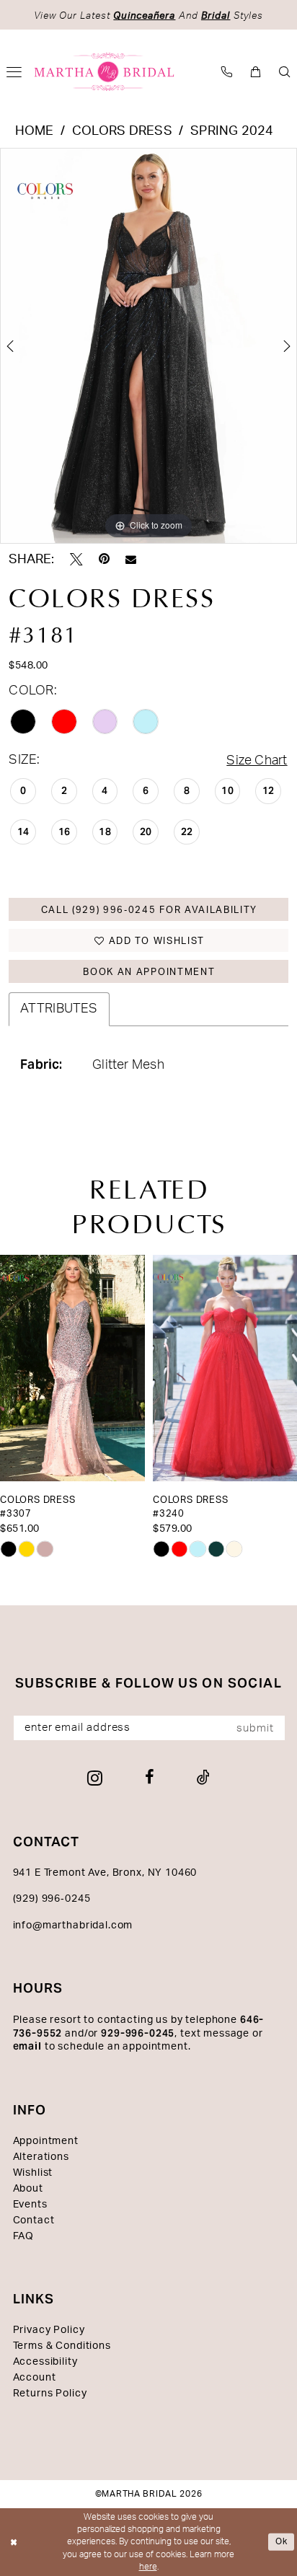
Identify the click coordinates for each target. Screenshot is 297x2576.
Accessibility (45, 2362)
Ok (282, 2541)
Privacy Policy (49, 2330)
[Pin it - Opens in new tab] (104, 560)
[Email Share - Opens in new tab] (131, 560)
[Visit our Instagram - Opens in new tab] (95, 1778)
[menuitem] (227, 72)
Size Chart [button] (257, 760)
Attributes (59, 1009)
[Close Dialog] (14, 2542)
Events (30, 2205)
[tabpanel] (148, 346)
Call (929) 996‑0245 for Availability (150, 910)
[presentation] (72, 1368)
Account (35, 2378)
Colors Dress (122, 131)
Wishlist (33, 2173)
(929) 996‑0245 (52, 1899)
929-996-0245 (138, 2033)
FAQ (24, 2236)
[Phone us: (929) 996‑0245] (227, 72)
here (148, 2567)
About (28, 2189)
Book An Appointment (149, 972)
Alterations (41, 2157)
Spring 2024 (232, 131)
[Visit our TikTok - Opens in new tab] (203, 1778)
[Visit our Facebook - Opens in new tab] (150, 1778)
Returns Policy (50, 2394)
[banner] (105, 72)
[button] (256, 72)
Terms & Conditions (62, 2346)
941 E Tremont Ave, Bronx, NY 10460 (105, 1873)
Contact (34, 2220)
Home (35, 131)
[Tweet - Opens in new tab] (76, 560)
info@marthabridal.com (73, 1926)
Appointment (46, 2141)
